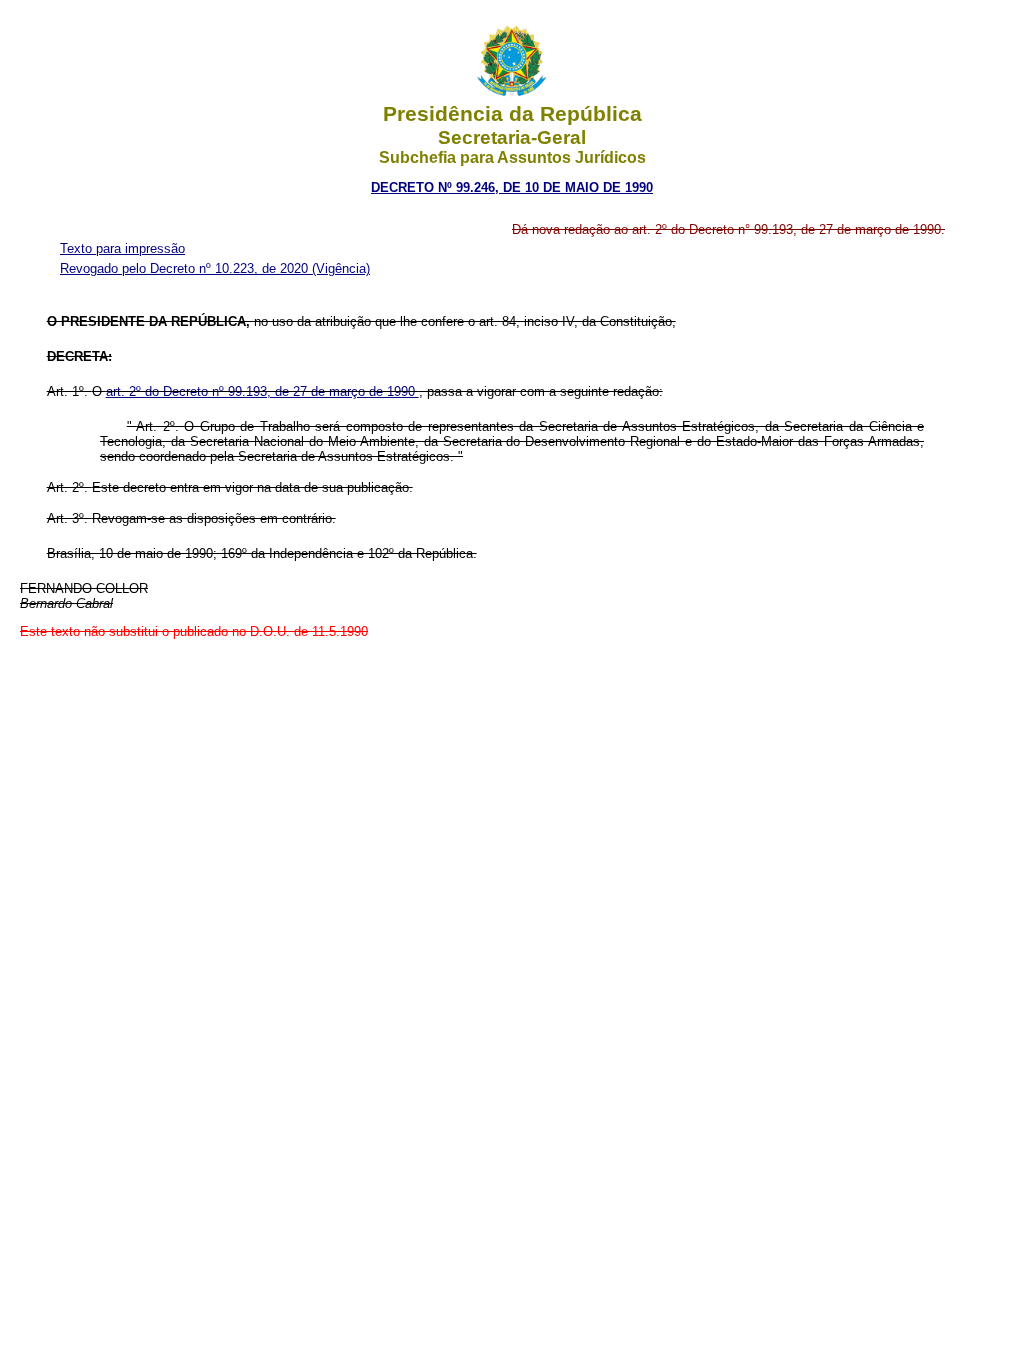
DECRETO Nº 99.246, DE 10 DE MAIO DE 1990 (512, 187)
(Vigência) (341, 268)
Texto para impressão (122, 248)
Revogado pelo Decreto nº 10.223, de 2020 (186, 268)
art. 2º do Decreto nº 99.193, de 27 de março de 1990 (262, 391)
